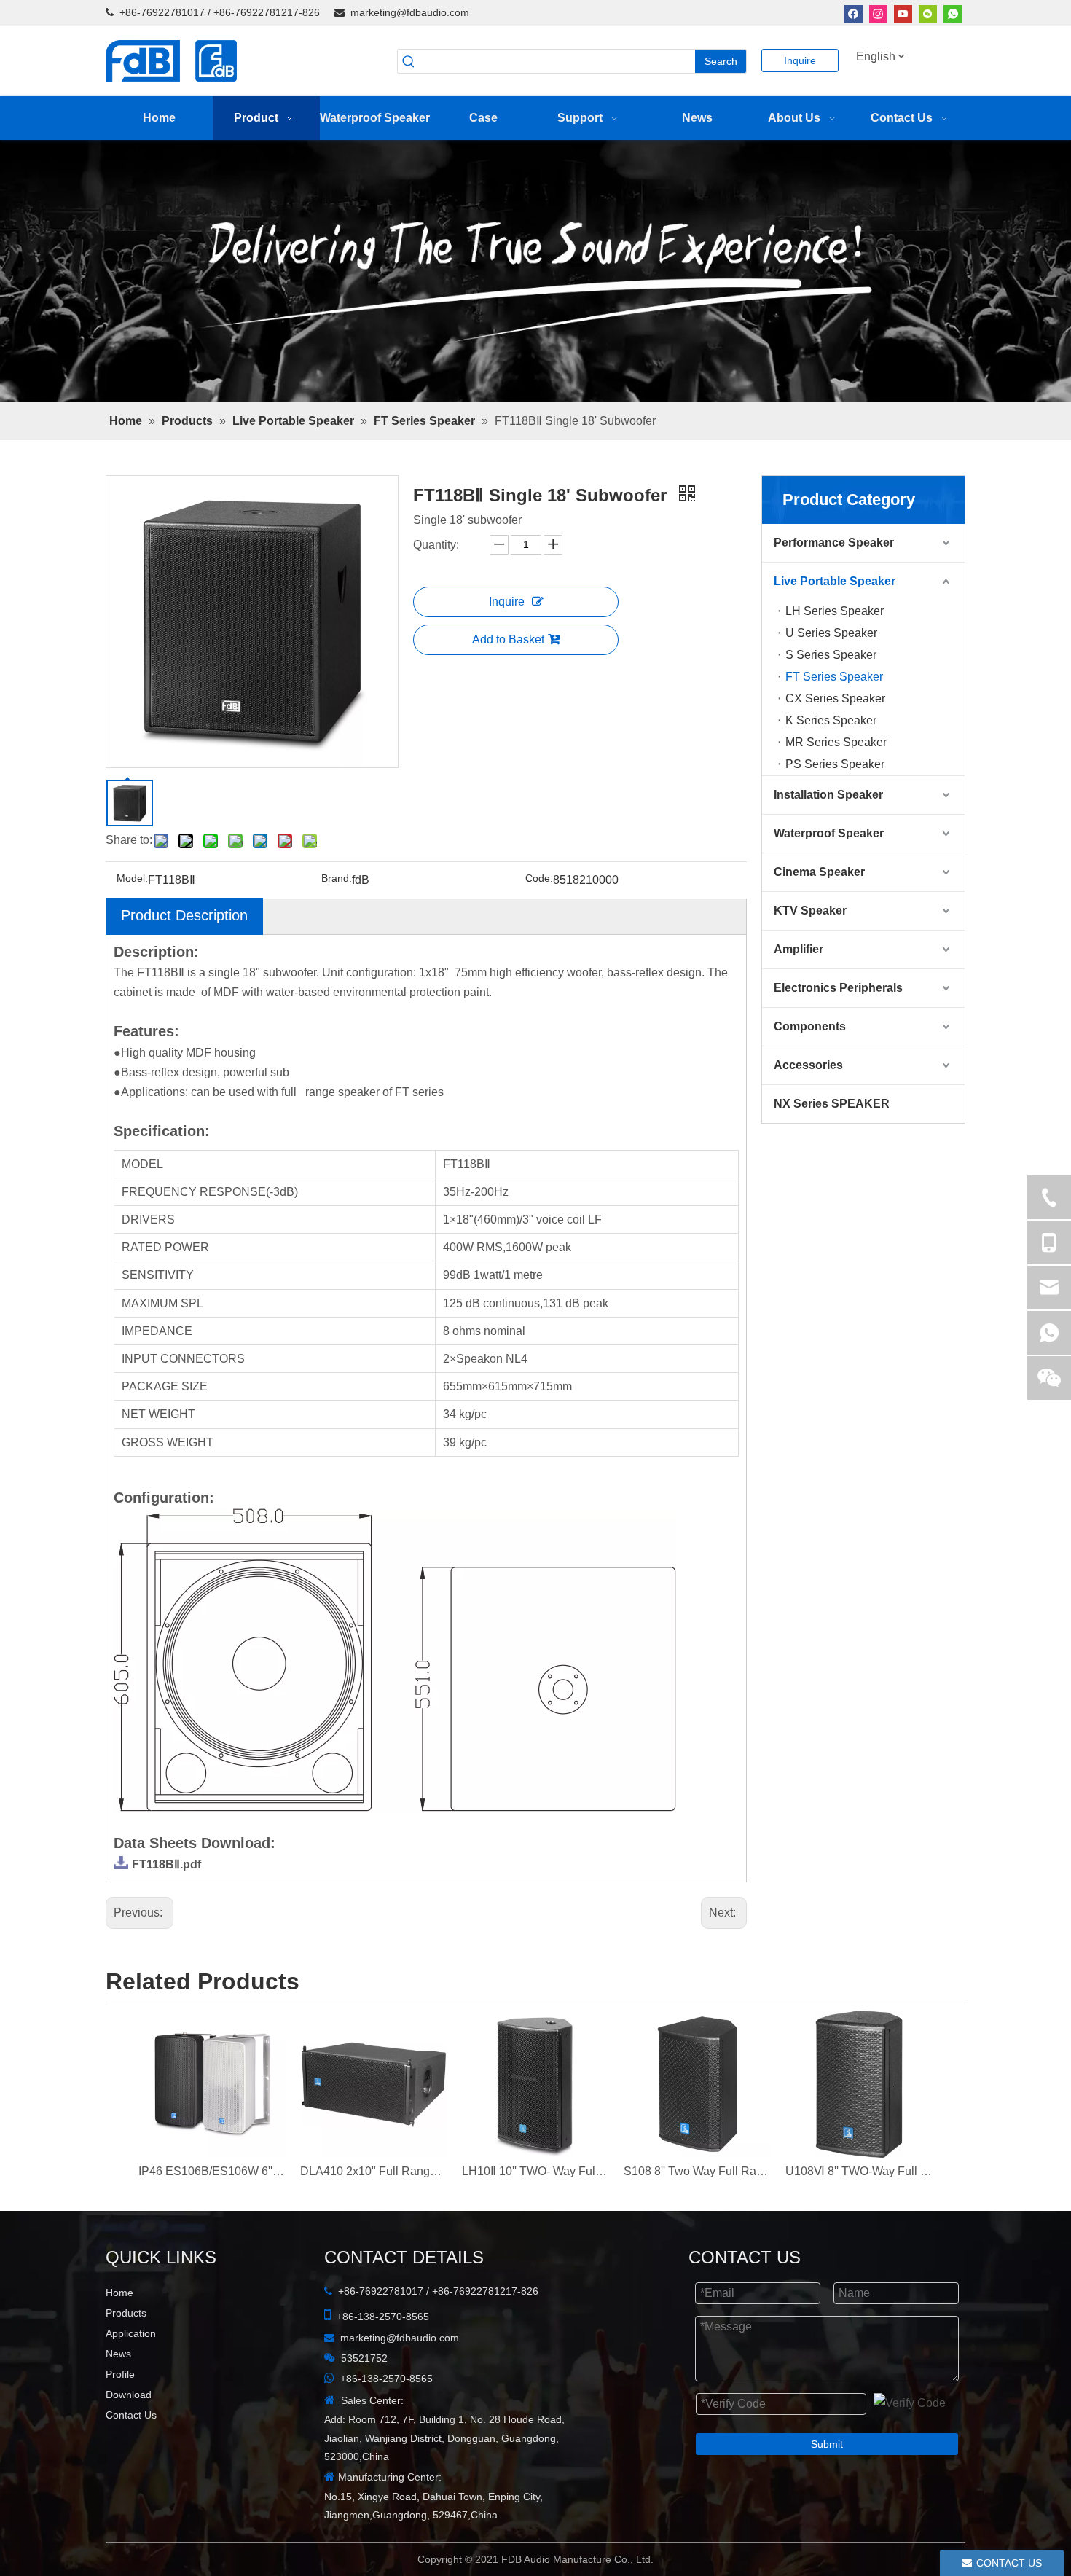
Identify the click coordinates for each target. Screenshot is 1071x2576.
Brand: (337, 878)
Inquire (800, 60)
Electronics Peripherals (838, 988)
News (118, 2354)
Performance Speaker (834, 543)
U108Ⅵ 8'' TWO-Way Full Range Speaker (859, 2171)
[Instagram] (878, 13)
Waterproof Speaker (829, 833)
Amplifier (799, 949)
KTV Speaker (810, 911)
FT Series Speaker (834, 677)
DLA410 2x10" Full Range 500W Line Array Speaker (374, 2171)
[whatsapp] (953, 13)
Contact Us (131, 2415)
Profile (120, 2374)
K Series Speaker (831, 720)
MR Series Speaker (836, 742)
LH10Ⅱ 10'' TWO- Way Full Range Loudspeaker (535, 2171)
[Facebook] (854, 13)
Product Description (184, 915)
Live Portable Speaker (835, 581)
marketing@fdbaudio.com (410, 12)
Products (126, 2313)
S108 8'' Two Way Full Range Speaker (697, 2171)
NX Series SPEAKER (832, 1104)
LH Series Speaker (835, 611)
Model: (132, 878)
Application (131, 2333)
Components (810, 1026)
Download (129, 2395)
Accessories (808, 1065)
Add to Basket (508, 639)
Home (119, 2293)
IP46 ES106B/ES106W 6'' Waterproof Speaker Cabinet (212, 2171)
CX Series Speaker (835, 698)
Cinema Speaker (819, 872)
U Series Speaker (831, 633)
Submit (827, 2444)
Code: (539, 878)
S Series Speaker (831, 655)
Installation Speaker (828, 795)
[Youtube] (903, 13)
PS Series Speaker (835, 764)
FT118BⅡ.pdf (166, 1864)
